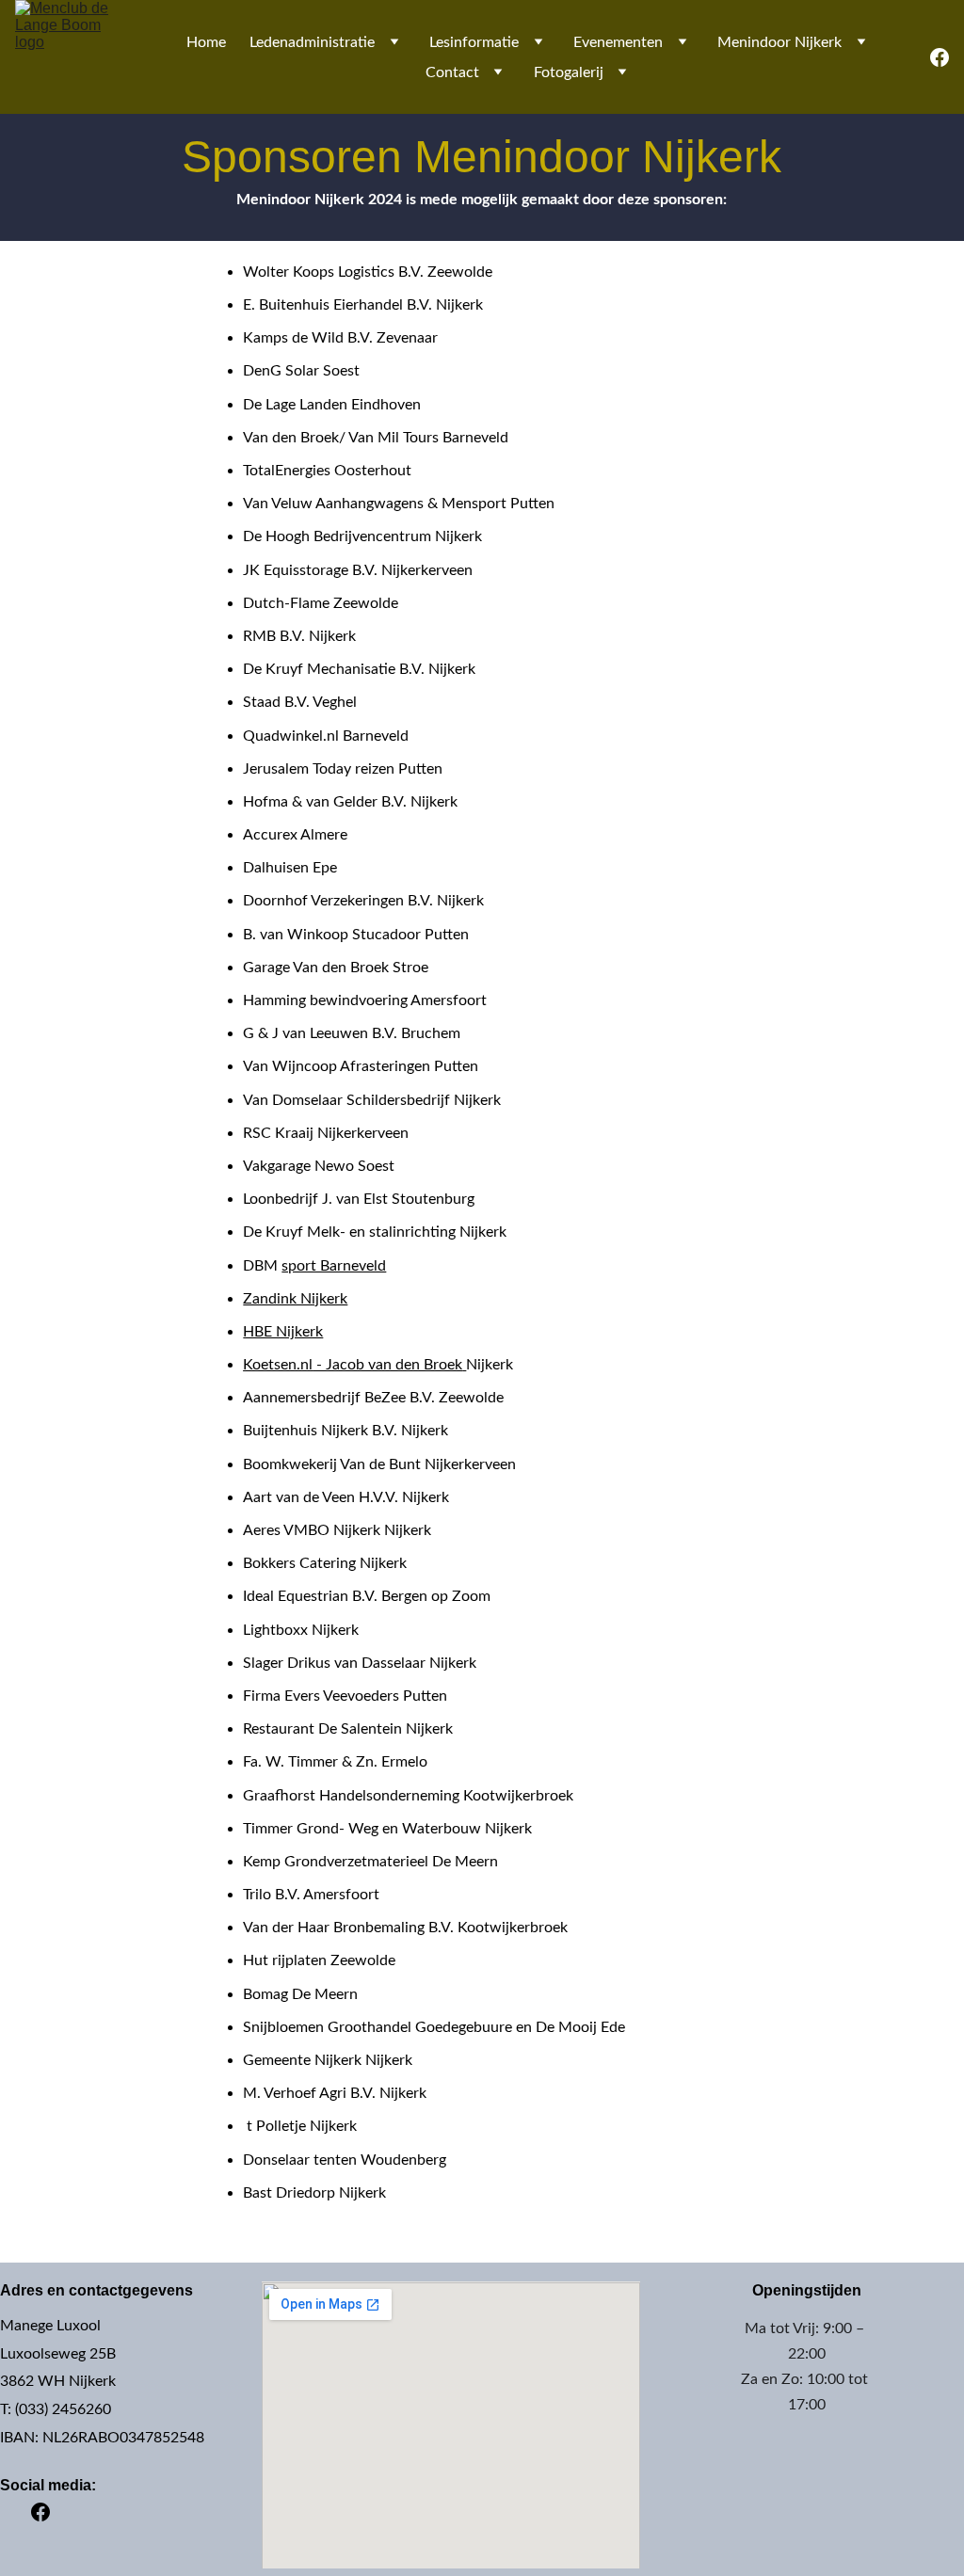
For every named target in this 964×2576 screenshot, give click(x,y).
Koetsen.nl (278, 1365)
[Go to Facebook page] (940, 57)
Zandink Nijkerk (295, 1299)
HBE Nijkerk (283, 1332)
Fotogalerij (569, 72)
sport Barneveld (334, 1266)
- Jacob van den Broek (387, 1365)
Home (206, 42)
